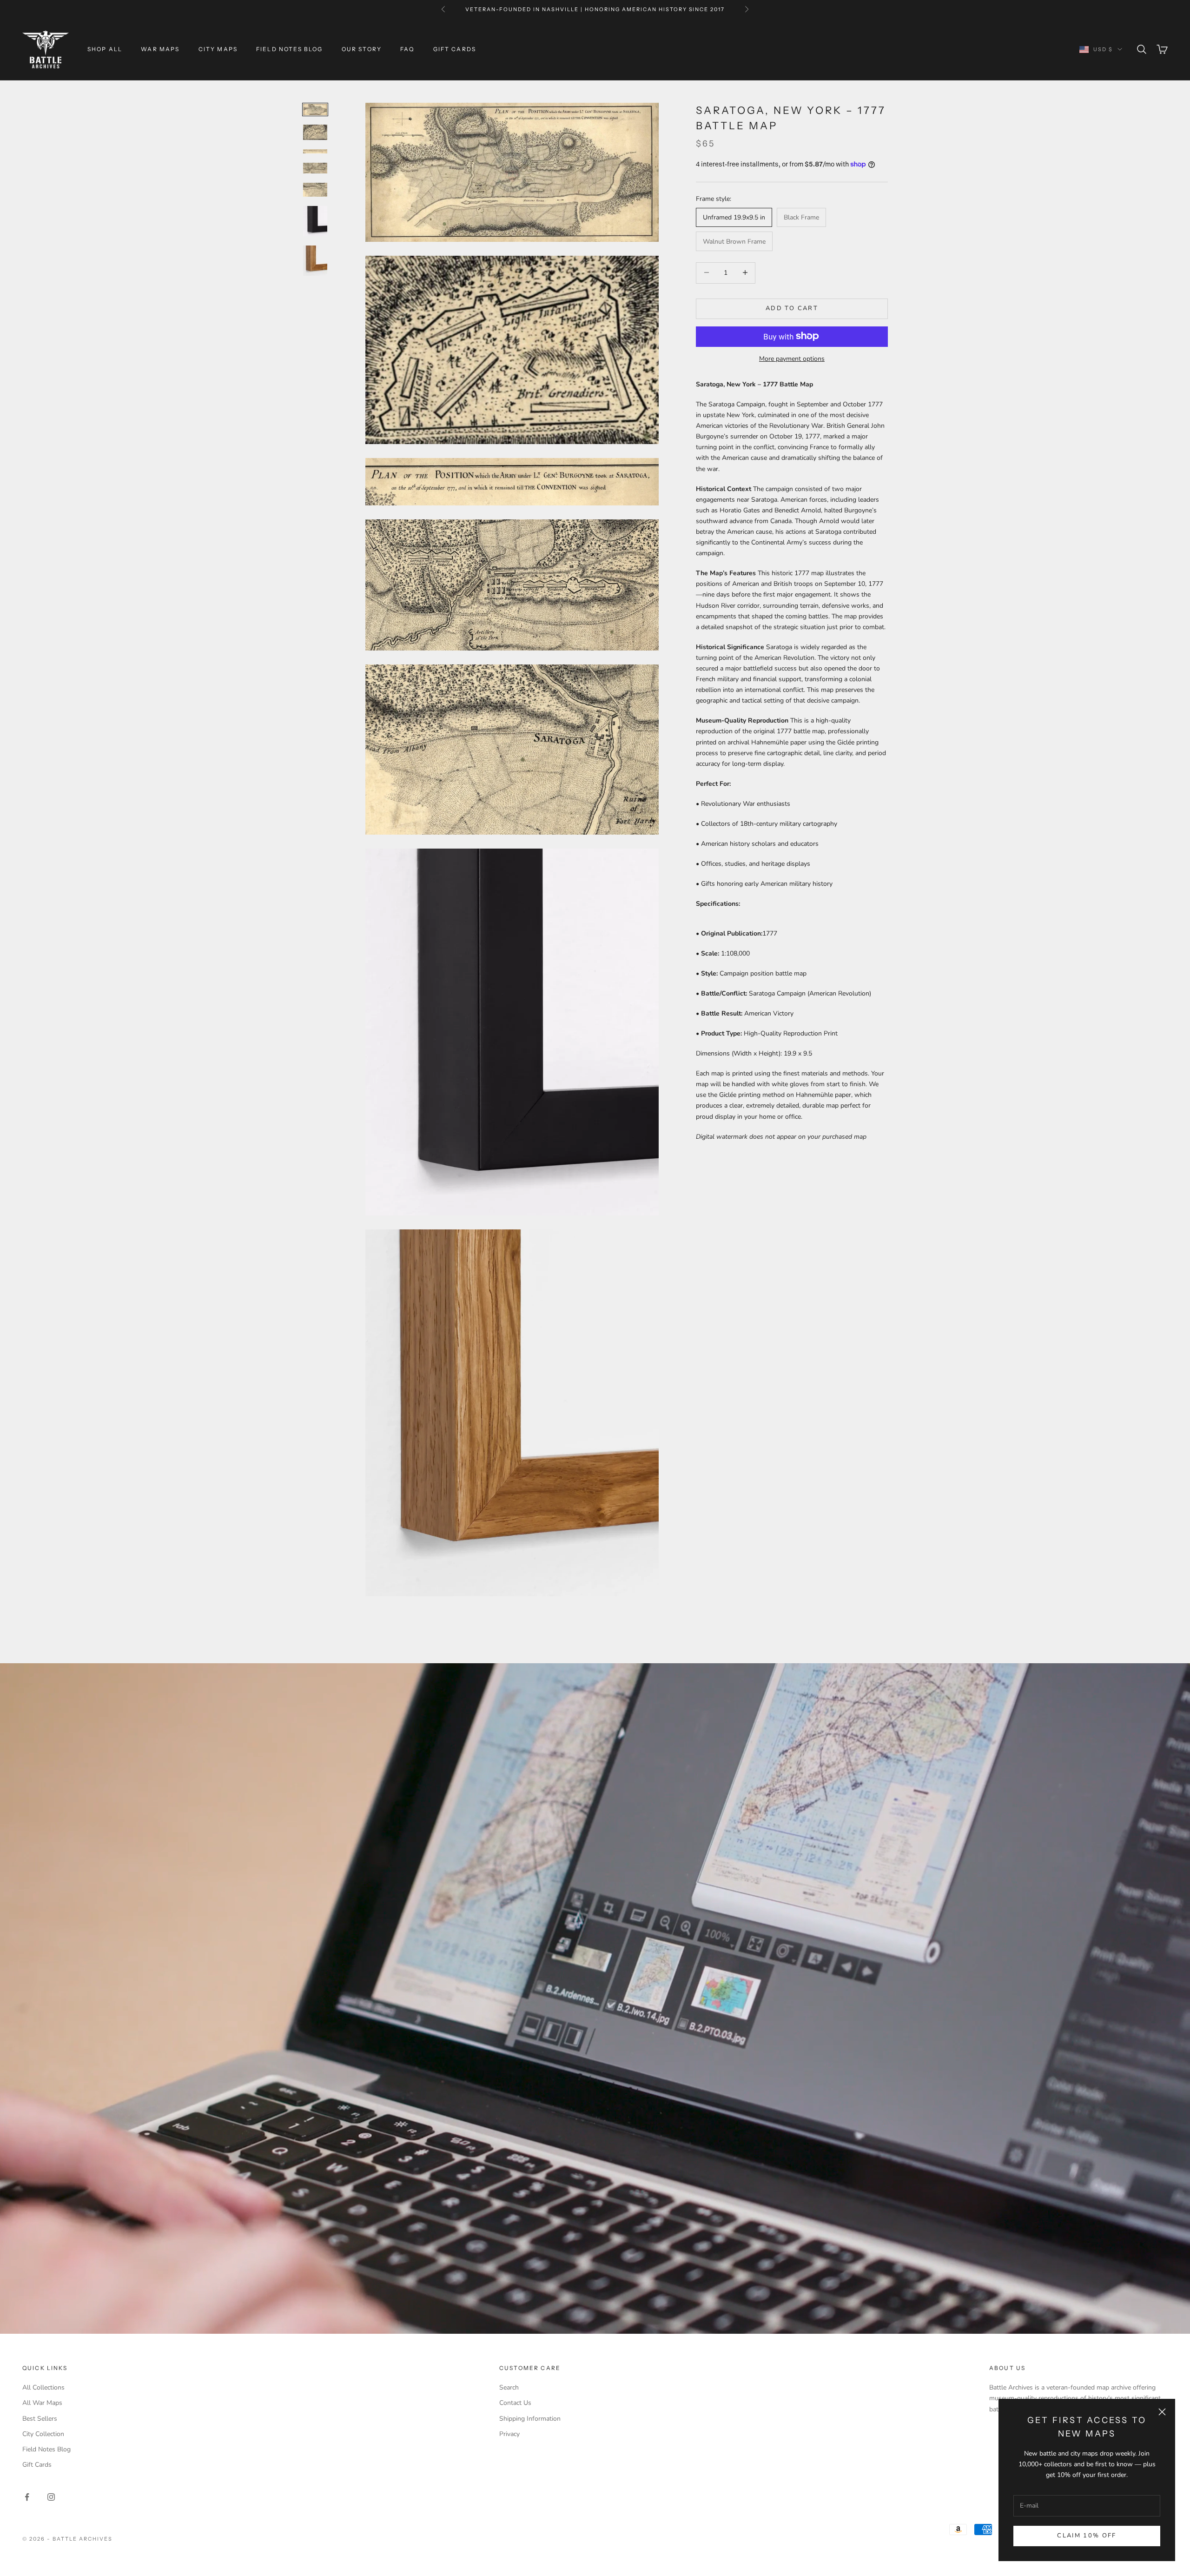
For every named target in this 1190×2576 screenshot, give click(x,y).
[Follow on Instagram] (51, 2497)
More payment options (792, 358)
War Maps (160, 49)
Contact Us (515, 2403)
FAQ (407, 49)
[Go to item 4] (315, 168)
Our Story (362, 49)
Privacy (509, 2434)
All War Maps (42, 2403)
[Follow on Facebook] (27, 2497)
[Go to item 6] (315, 221)
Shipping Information (530, 2419)
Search (509, 2387)
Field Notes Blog (290, 49)
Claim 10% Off (1087, 2536)
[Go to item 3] (315, 151)
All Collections (43, 2387)
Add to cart (792, 308)
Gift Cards (455, 49)
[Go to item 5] (315, 190)
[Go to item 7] (315, 261)
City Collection (43, 2434)
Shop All (105, 49)
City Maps (218, 49)
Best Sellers (40, 2419)
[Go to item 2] (315, 132)
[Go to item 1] (315, 110)
